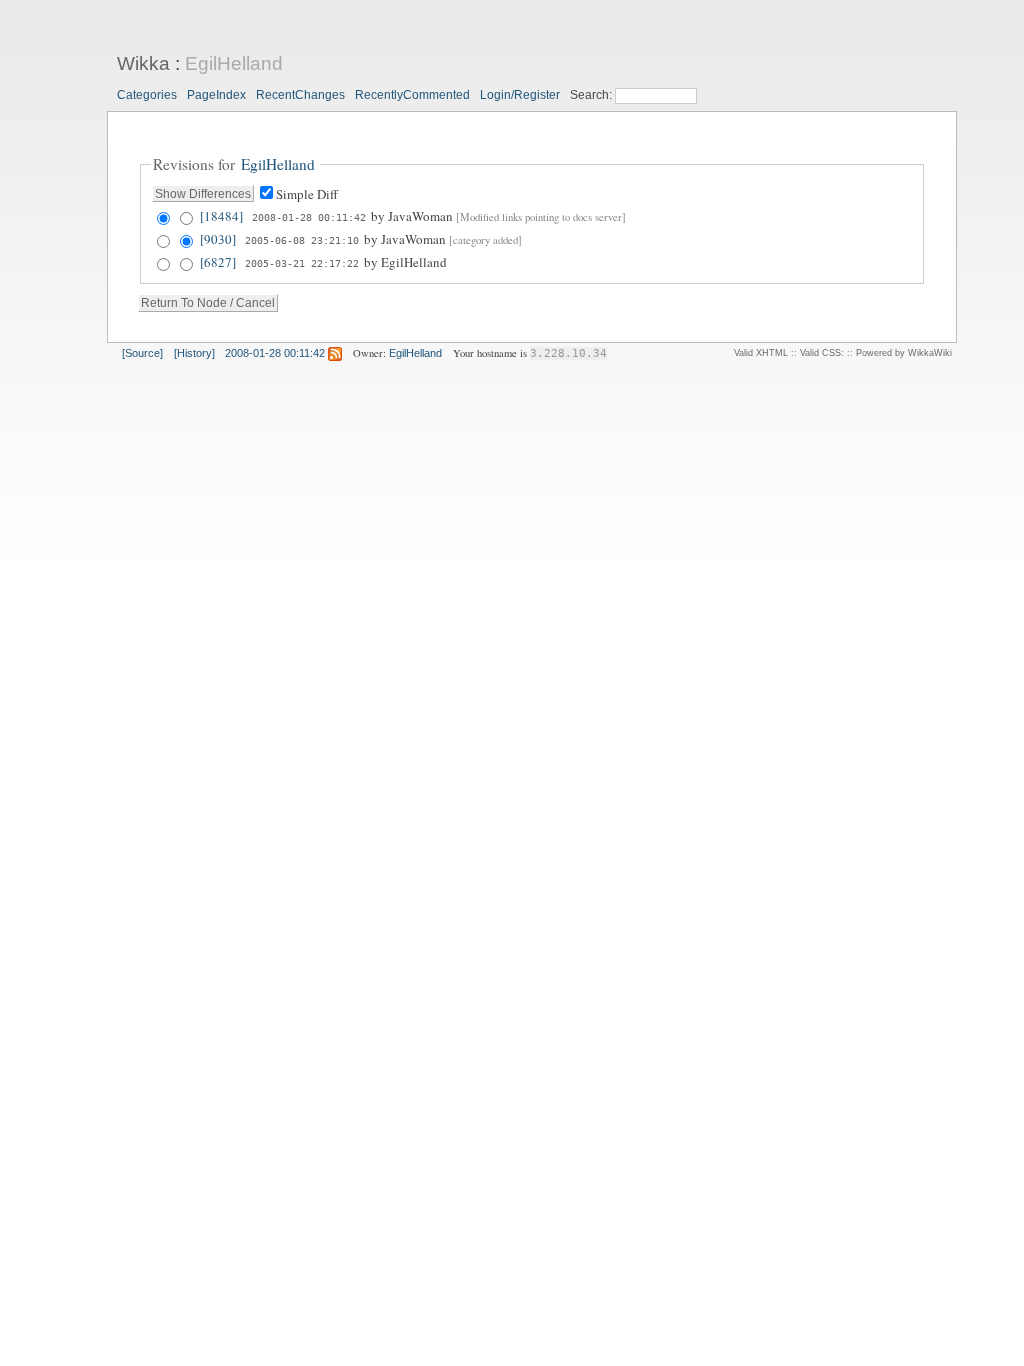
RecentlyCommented (412, 95)
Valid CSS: (822, 353)
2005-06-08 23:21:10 (302, 240)
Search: (592, 95)
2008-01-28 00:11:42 (309, 217)
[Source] (142, 353)
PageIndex (216, 95)
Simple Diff (307, 194)
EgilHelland (234, 63)
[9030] (218, 239)
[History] (194, 353)
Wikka (143, 63)
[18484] (221, 216)
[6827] (218, 262)
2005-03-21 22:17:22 (302, 263)
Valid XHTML (761, 353)
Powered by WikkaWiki (904, 353)
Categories (147, 95)
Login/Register (520, 95)
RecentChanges (300, 95)
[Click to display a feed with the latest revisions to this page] (335, 353)
